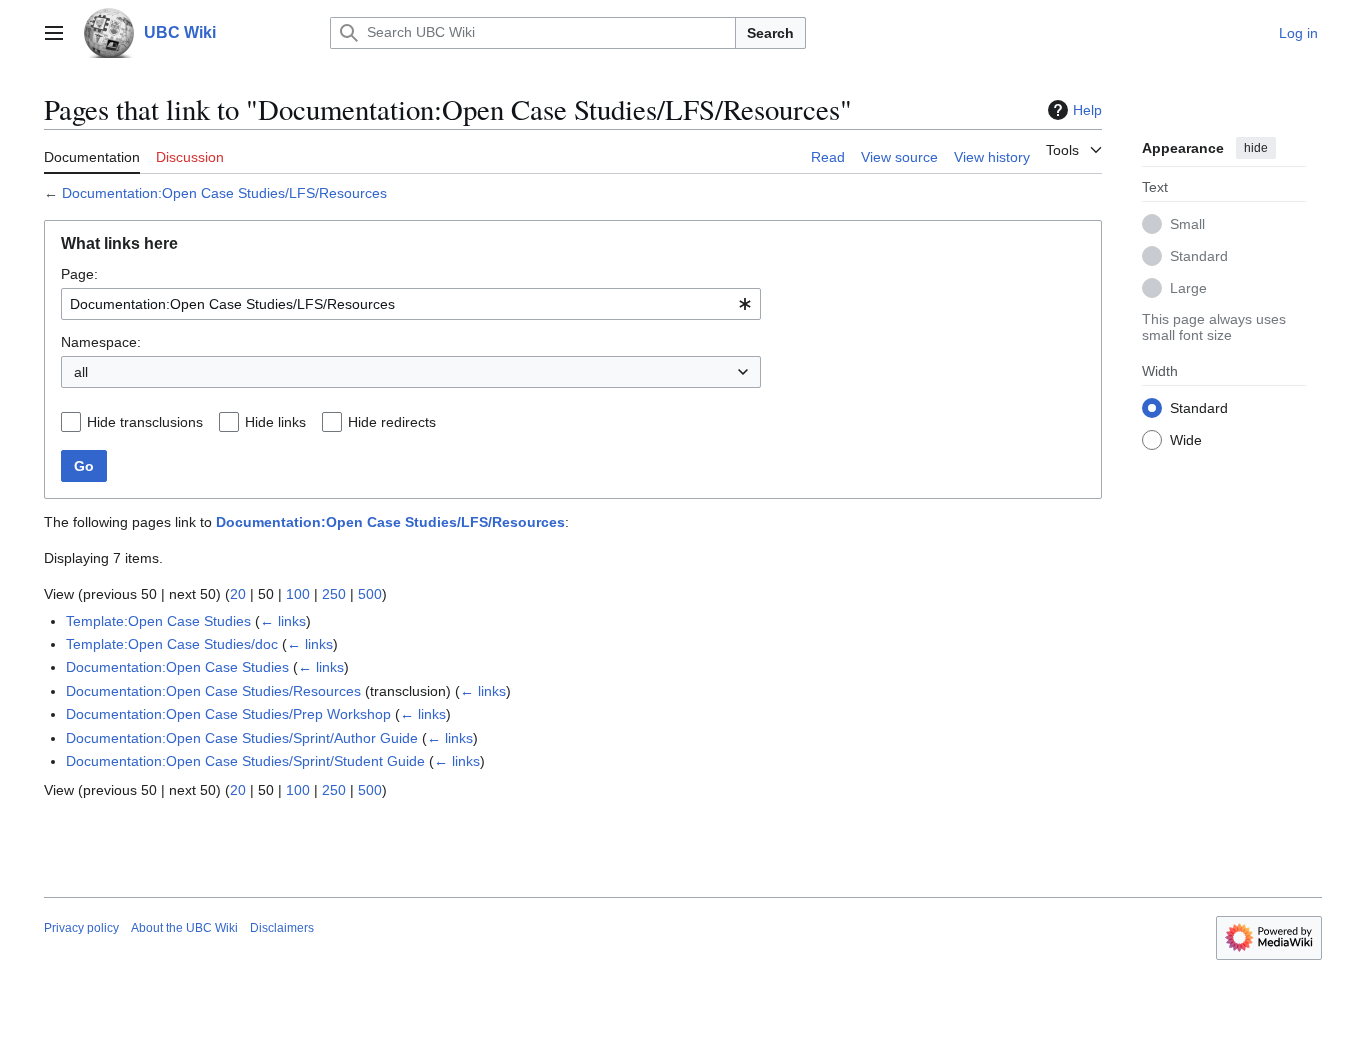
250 (334, 594)
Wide (1186, 439)
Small (1187, 223)
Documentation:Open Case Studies (177, 667)
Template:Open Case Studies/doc (172, 644)
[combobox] (411, 304)
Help (1087, 110)
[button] (54, 33)
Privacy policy (81, 928)
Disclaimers (282, 928)
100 (298, 594)
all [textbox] (81, 372)
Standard (1199, 255)
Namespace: (101, 342)
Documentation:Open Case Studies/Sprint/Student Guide (245, 761)
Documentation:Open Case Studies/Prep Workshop (228, 714)
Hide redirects (392, 422)
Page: (79, 274)
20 (238, 594)
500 (370, 594)
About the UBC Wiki (184, 928)
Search (770, 33)
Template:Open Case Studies (158, 621)
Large (1188, 287)
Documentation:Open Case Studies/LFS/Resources (224, 193)
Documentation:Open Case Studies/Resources (213, 691)
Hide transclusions (145, 422)
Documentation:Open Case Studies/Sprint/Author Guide (242, 738)
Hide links (275, 422)
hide (1256, 148)
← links (283, 621)
